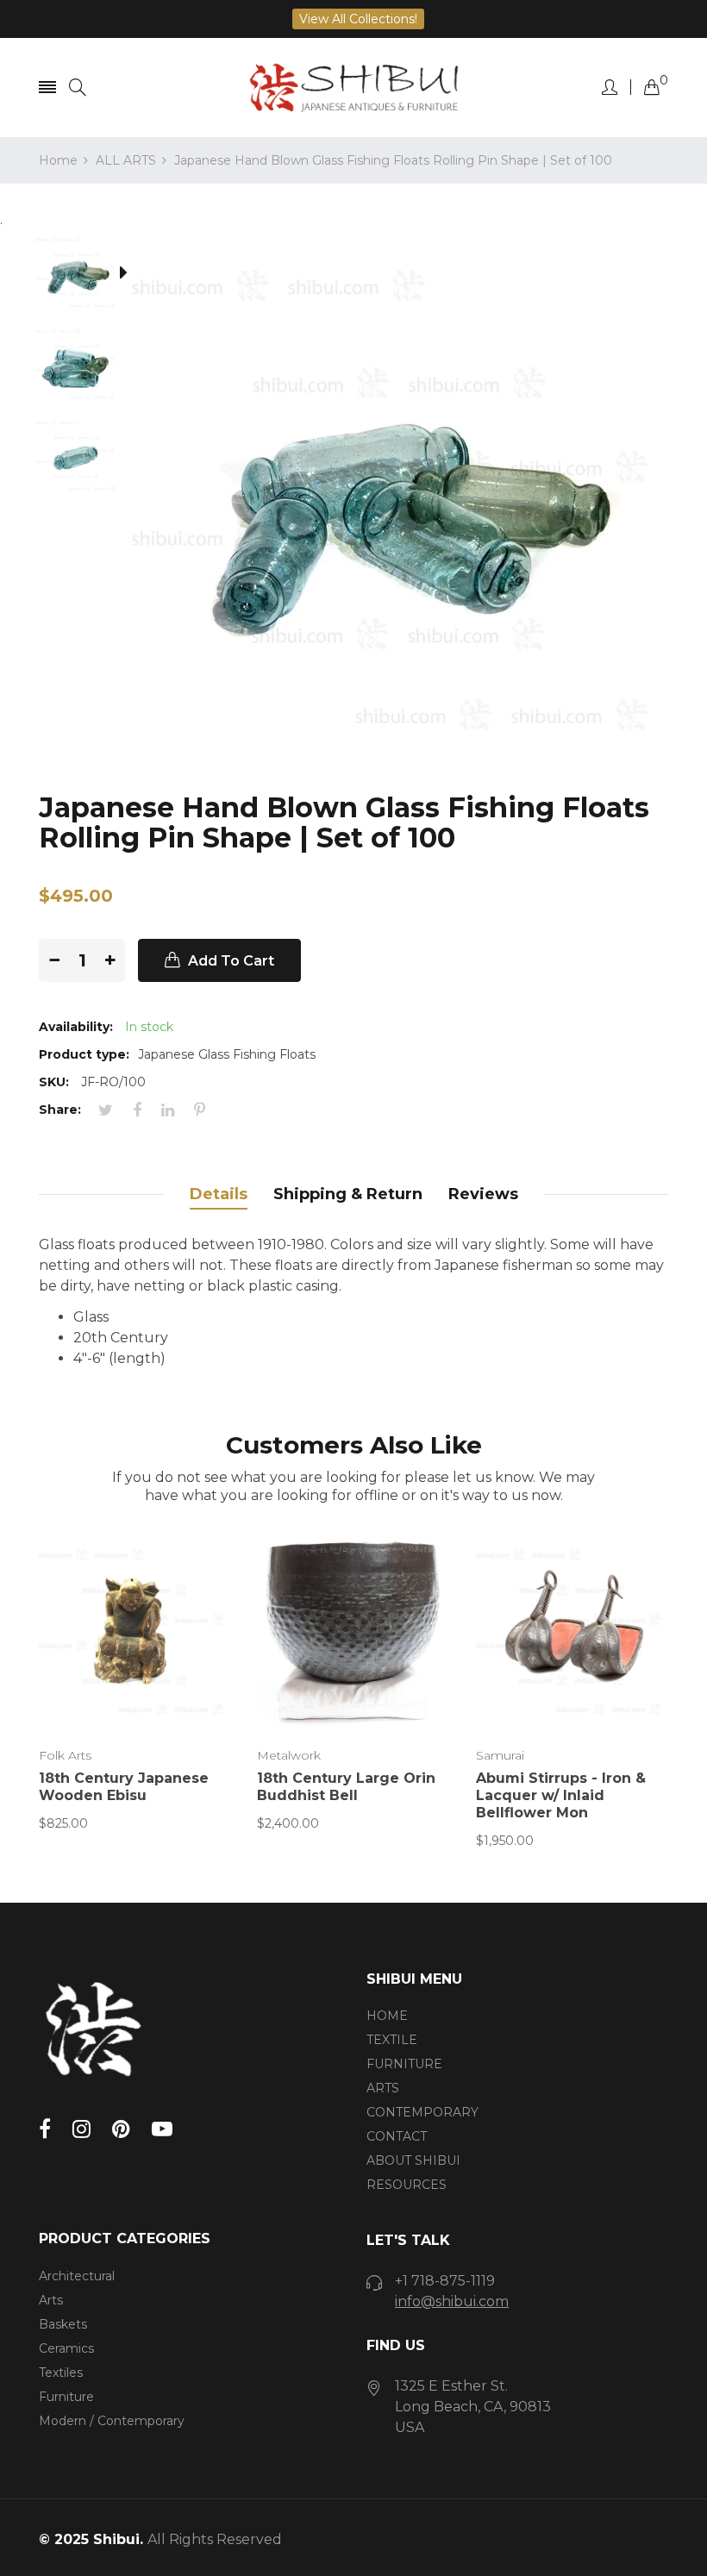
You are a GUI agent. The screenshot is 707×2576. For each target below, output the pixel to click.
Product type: (84, 1054)
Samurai (500, 1755)
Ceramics (66, 2348)
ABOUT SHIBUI (413, 2160)
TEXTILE (392, 2040)
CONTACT (397, 2136)
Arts (51, 2300)
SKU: (54, 1082)
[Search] (78, 88)
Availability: (76, 1027)
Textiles (61, 2373)
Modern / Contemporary (112, 2421)
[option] (85, 276)
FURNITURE (404, 2064)
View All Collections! (358, 19)
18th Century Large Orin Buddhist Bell (346, 1787)
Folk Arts (65, 1755)
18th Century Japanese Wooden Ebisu (124, 1787)
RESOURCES (407, 2185)
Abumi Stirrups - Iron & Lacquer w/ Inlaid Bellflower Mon (561, 1795)
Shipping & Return (348, 1194)
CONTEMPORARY (422, 2112)
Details (219, 1194)
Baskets (63, 2324)
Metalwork (289, 1755)
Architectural (77, 2276)
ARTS (383, 2088)
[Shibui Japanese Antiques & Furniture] (353, 88)
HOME (387, 2016)
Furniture (66, 2397)
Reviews (483, 1194)
